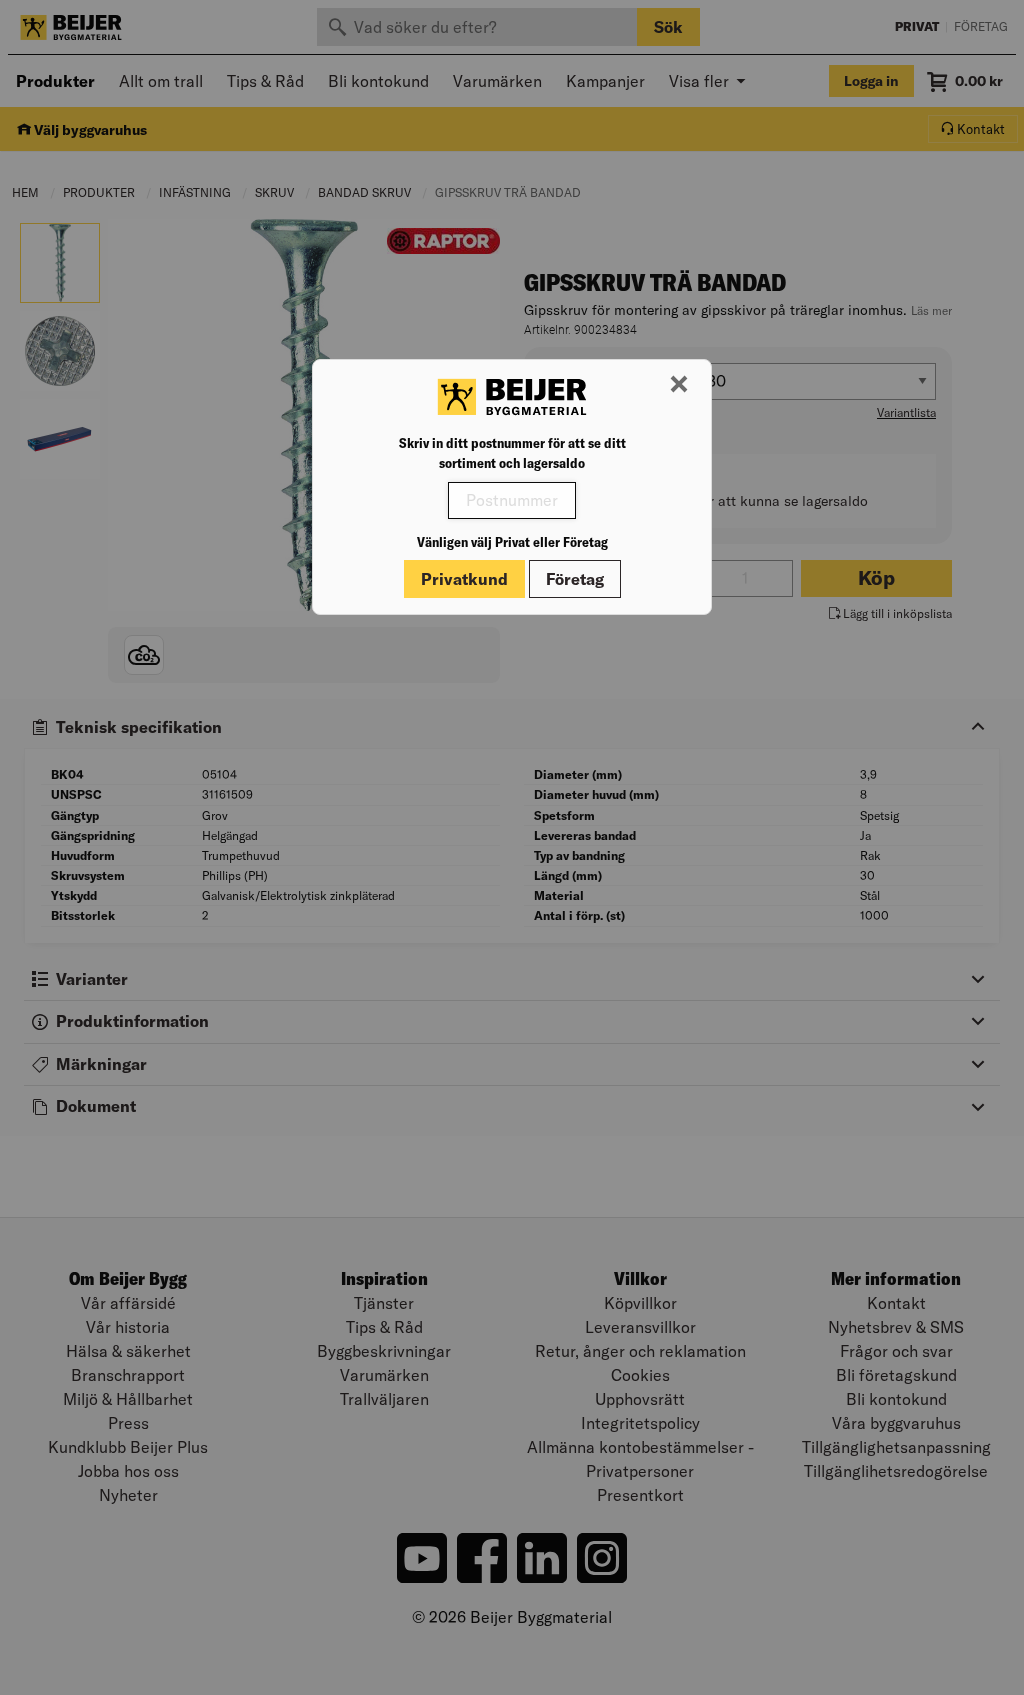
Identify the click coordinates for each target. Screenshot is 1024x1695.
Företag (575, 579)
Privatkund (464, 579)
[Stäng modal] (679, 385)
